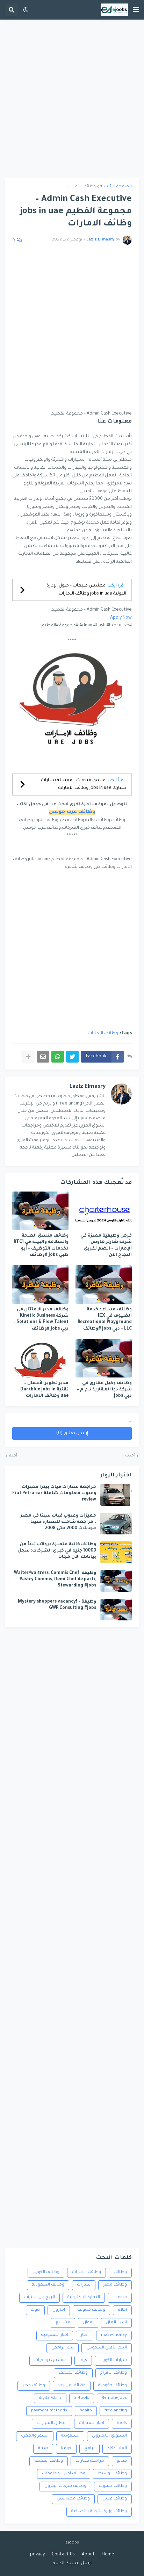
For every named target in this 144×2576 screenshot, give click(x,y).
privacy (37, 2555)
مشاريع (63, 2323)
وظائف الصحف (73, 2373)
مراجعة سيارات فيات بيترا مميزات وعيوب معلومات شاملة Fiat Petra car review (54, 1494)
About (88, 2555)
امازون (59, 2310)
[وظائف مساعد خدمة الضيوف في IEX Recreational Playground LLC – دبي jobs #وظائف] (104, 1285)
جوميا (66, 2449)
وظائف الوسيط (112, 2474)
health (86, 2411)
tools (122, 2423)
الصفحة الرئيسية (116, 187)
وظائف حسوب (113, 2486)
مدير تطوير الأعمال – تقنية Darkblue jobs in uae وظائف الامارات (44, 1390)
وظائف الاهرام (114, 2373)
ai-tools (82, 2398)
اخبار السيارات (92, 2423)
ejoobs (72, 2543)
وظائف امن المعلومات (64, 2474)
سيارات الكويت (113, 2361)
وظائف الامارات (81, 187)
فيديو (122, 2461)
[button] (136, 10)
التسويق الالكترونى (109, 2436)
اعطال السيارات (52, 2423)
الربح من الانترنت (39, 2298)
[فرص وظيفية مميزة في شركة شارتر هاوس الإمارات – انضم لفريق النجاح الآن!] (104, 1211)
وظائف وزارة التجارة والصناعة (99, 2512)
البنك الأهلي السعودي (107, 2348)
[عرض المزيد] (28, 1057)
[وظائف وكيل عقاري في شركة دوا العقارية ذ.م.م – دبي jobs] (104, 1358)
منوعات (120, 2298)
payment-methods (49, 2411)
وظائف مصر (115, 2285)
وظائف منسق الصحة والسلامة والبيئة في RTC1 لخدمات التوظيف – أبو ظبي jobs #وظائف (41, 1246)
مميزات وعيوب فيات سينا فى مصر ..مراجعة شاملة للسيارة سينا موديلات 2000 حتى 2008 (58, 1522)
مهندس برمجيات (51, 2361)
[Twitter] (72, 1057)
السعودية (70, 2436)
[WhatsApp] (58, 1057)
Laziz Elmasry (88, 1087)
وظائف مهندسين (73, 2499)
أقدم (13, 1456)
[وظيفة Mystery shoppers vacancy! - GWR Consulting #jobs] (116, 1610)
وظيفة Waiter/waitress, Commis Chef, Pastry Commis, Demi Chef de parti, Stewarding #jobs (55, 1580)
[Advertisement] (72, 99)
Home (108, 2555)
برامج (89, 2449)
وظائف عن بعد (72, 2386)
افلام (122, 2310)
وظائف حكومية (113, 2386)
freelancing (116, 2411)
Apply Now (121, 618)
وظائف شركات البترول (65, 2486)
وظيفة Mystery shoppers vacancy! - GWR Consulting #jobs (57, 1605)
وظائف (120, 2272)
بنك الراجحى (63, 2348)
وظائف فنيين (115, 2499)
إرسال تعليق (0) (72, 1433)
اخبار (85, 2335)
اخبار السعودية (55, 2335)
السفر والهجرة (35, 2436)
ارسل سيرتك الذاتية (72, 2563)
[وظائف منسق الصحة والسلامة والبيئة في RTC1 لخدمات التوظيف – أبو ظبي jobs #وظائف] (40, 1211)
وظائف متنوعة (91, 2310)
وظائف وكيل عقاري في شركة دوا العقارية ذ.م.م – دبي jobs (104, 1390)
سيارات (84, 2285)
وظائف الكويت (46, 2272)
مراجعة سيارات (90, 2461)
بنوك (35, 2310)
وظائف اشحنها (49, 2461)
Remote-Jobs (114, 2398)
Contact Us (63, 2555)
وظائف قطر (34, 2386)
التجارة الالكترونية (84, 2298)
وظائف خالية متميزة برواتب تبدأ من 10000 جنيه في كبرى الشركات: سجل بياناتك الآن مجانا (57, 1551)
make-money (114, 2335)
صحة (43, 2449)
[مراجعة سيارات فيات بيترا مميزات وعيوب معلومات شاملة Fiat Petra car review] (116, 1495)
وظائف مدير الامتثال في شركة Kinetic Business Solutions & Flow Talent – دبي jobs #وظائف (41, 1319)
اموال (88, 2323)
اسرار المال (116, 2323)
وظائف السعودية (48, 2285)
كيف (83, 2361)
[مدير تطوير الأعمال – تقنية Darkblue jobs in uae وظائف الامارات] (40, 1358)
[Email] (43, 1057)
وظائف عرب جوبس (72, 812)
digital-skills (50, 2398)
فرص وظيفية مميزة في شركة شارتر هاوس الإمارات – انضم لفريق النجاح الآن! (106, 1246)
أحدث (130, 1456)
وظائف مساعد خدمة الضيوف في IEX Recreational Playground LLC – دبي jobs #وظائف (105, 1319)
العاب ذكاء (117, 2449)
